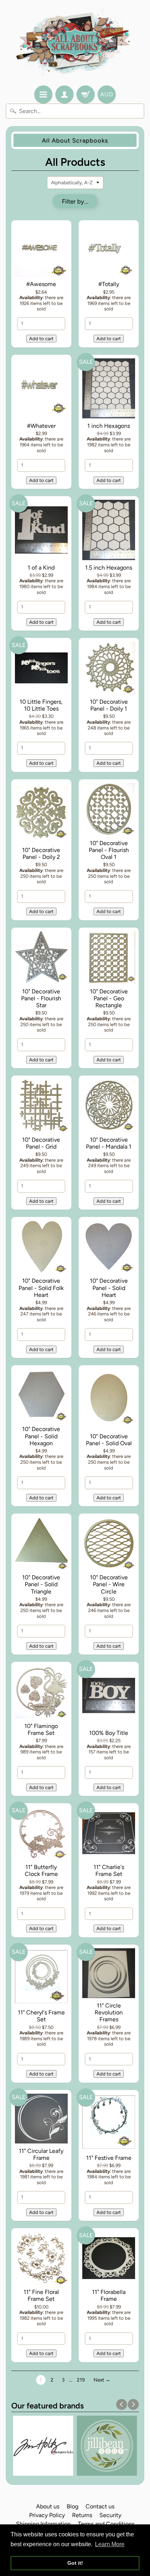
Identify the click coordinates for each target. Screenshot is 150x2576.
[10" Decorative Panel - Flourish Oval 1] (109, 811)
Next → (102, 2380)
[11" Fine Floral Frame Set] (41, 2259)
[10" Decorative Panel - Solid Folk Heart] (41, 1248)
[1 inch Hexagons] (109, 390)
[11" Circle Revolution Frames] (109, 1974)
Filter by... (75, 201)
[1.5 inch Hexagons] (109, 531)
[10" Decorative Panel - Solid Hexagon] (41, 1396)
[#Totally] (109, 252)
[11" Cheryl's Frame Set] (41, 1978)
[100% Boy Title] (109, 1697)
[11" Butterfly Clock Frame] (41, 1834)
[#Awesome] (41, 252)
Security (110, 2515)
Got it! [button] (75, 2563)
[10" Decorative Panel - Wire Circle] (109, 1545)
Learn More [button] (110, 2544)
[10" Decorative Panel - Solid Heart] (109, 1248)
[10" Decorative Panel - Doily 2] (41, 814)
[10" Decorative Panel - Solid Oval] (109, 1400)
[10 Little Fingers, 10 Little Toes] (41, 669)
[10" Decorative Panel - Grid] (41, 1107)
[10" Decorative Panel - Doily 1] (109, 669)
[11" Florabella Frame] (109, 2259)
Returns (82, 2515)
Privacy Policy (47, 2515)
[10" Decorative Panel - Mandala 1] (109, 1107)
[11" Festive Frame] (109, 2123)
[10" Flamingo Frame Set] (41, 1693)
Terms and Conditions (106, 2524)
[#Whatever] (41, 390)
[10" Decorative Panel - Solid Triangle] (41, 1545)
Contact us (100, 2506)
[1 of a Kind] (41, 531)
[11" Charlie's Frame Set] (109, 1834)
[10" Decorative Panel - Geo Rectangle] (109, 959)
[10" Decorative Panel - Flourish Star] (41, 959)
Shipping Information (43, 2524)
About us (48, 2506)
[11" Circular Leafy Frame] (41, 2120)
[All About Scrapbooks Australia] (75, 44)
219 (81, 2380)
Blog (72, 2506)
